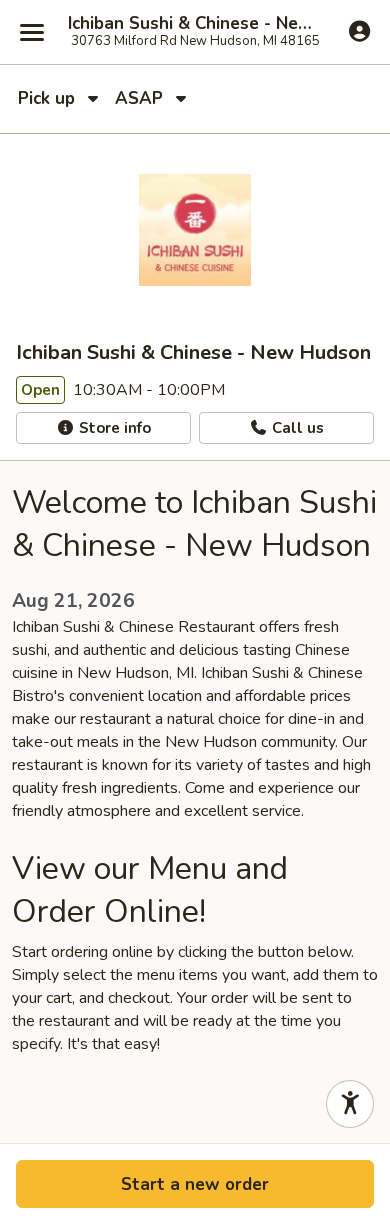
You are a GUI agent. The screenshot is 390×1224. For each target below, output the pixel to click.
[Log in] (359, 31)
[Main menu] (32, 32)
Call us (296, 428)
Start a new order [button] (195, 1184)
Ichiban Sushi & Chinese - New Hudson (195, 24)
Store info (113, 428)
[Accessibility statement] (350, 1104)
